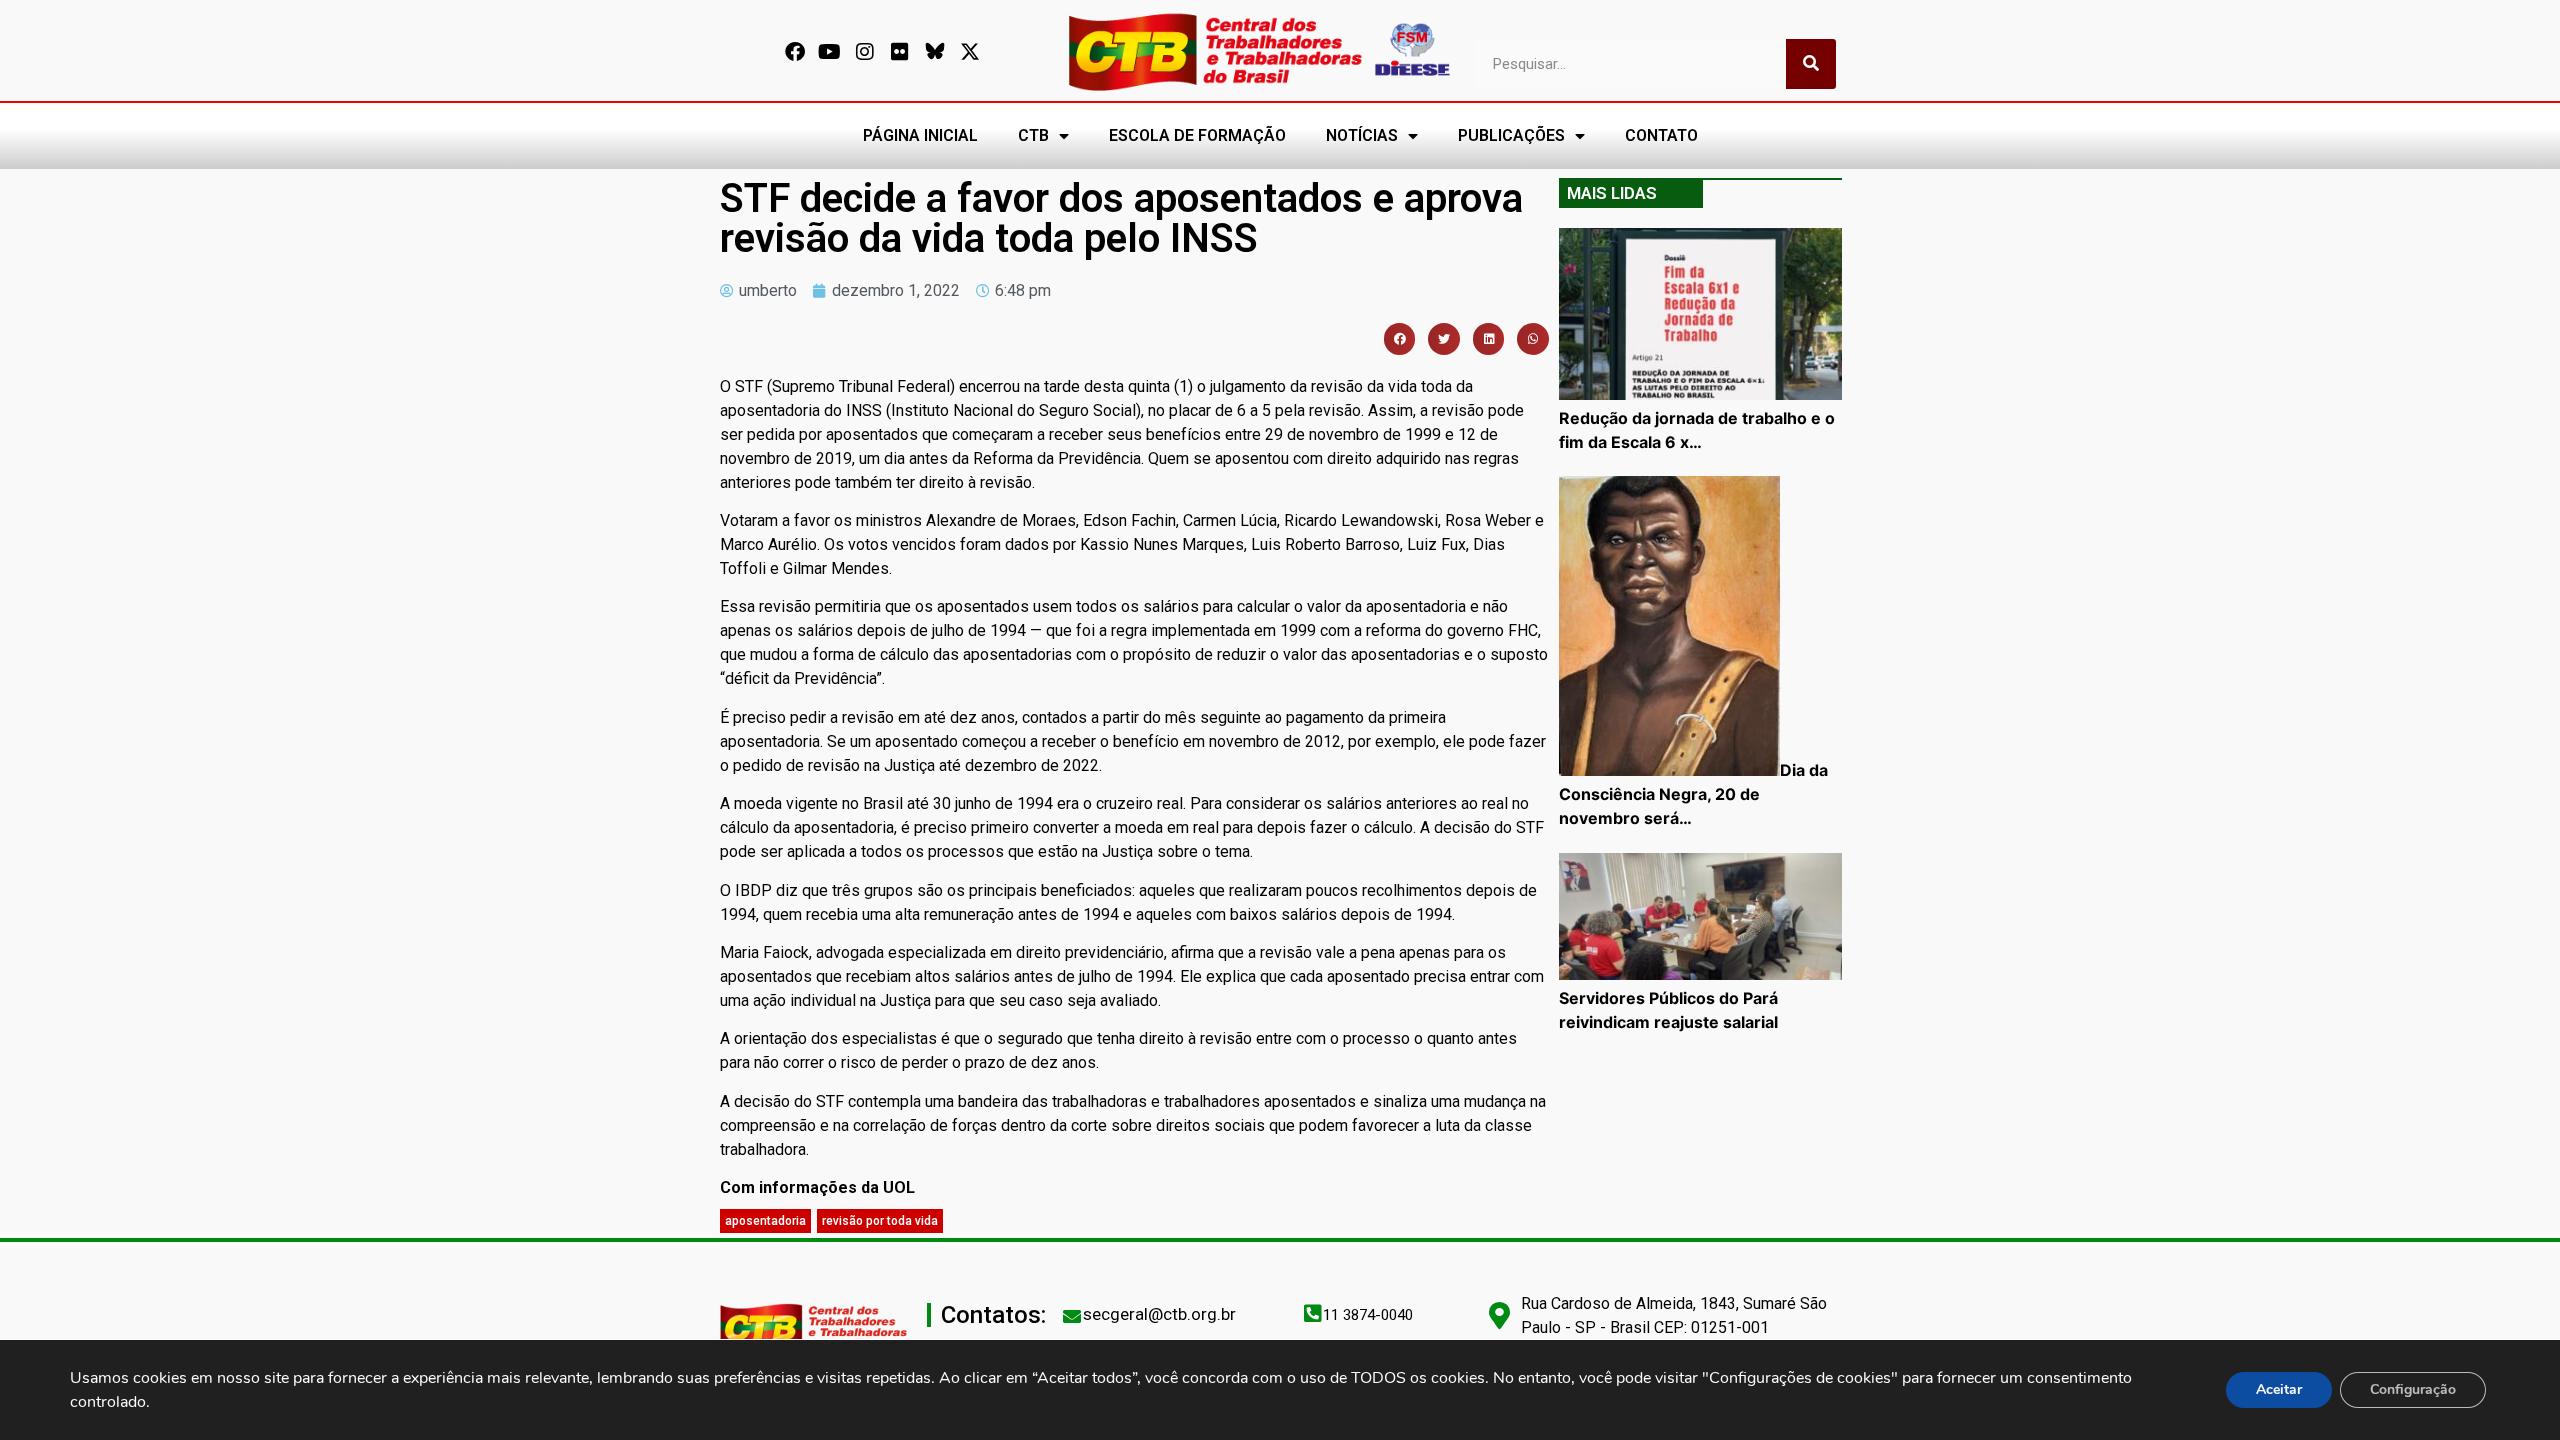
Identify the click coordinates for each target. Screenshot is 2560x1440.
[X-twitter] (970, 52)
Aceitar (2279, 1389)
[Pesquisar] (1811, 64)
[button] (1400, 339)
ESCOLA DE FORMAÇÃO (1197, 135)
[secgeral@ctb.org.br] (1072, 1316)
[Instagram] (865, 52)
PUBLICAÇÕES (1511, 135)
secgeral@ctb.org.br (1159, 1314)
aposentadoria (765, 1221)
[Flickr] (900, 52)
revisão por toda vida (880, 1221)
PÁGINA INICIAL (920, 135)
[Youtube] (830, 52)
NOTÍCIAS (1362, 135)
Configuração (2413, 1389)
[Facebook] (795, 52)
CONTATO (1661, 135)
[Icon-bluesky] (935, 52)
